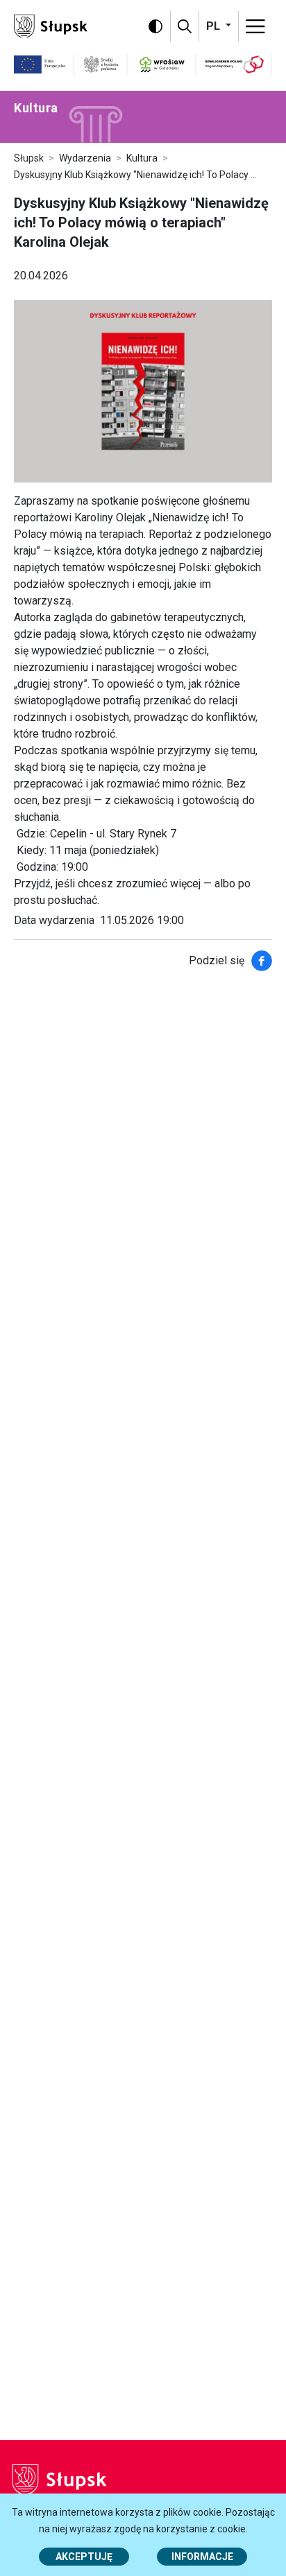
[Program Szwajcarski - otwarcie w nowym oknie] (234, 64)
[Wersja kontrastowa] (155, 26)
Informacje (202, 2557)
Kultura (142, 158)
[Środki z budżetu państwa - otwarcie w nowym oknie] (101, 64)
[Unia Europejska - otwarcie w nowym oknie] (40, 64)
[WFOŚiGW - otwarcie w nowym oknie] (162, 64)
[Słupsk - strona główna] (51, 25)
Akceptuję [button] (84, 2557)
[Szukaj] (185, 26)
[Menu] (255, 26)
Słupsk (29, 158)
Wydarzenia (85, 158)
